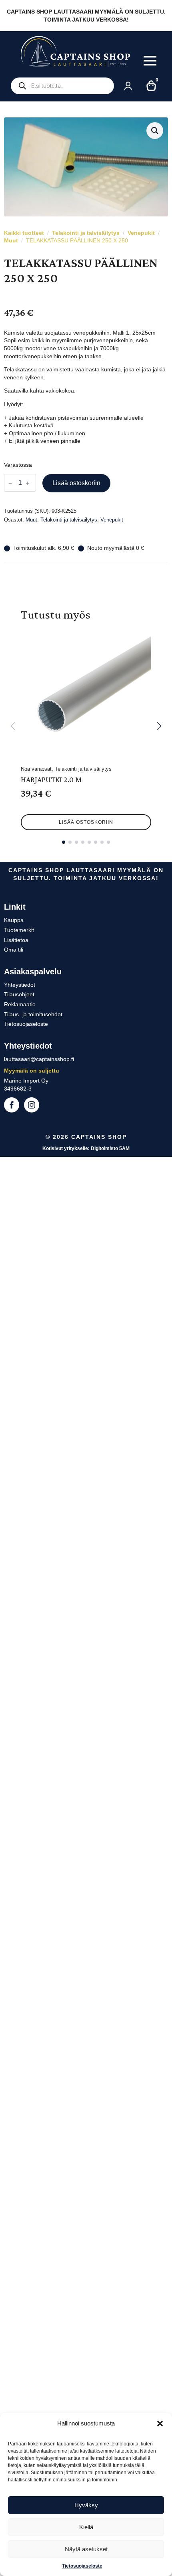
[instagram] (32, 1105)
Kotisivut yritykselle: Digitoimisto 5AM (86, 1148)
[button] (160, 2423)
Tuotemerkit (19, 930)
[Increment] (28, 483)
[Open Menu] (150, 61)
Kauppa (14, 920)
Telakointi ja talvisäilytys (86, 233)
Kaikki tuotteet (24, 233)
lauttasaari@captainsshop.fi (39, 1059)
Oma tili (14, 950)
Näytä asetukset (86, 2549)
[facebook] (12, 1105)
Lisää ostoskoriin (76, 483)
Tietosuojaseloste (82, 2566)
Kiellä (86, 2527)
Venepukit (141, 233)
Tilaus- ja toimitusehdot (33, 1014)
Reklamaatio (20, 1004)
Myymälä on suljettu (32, 1071)
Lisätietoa (16, 940)
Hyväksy (86, 2505)
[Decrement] (10, 483)
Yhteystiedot (20, 985)
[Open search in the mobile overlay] (62, 86)
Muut (11, 240)
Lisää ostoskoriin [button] (86, 822)
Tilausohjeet (19, 994)
